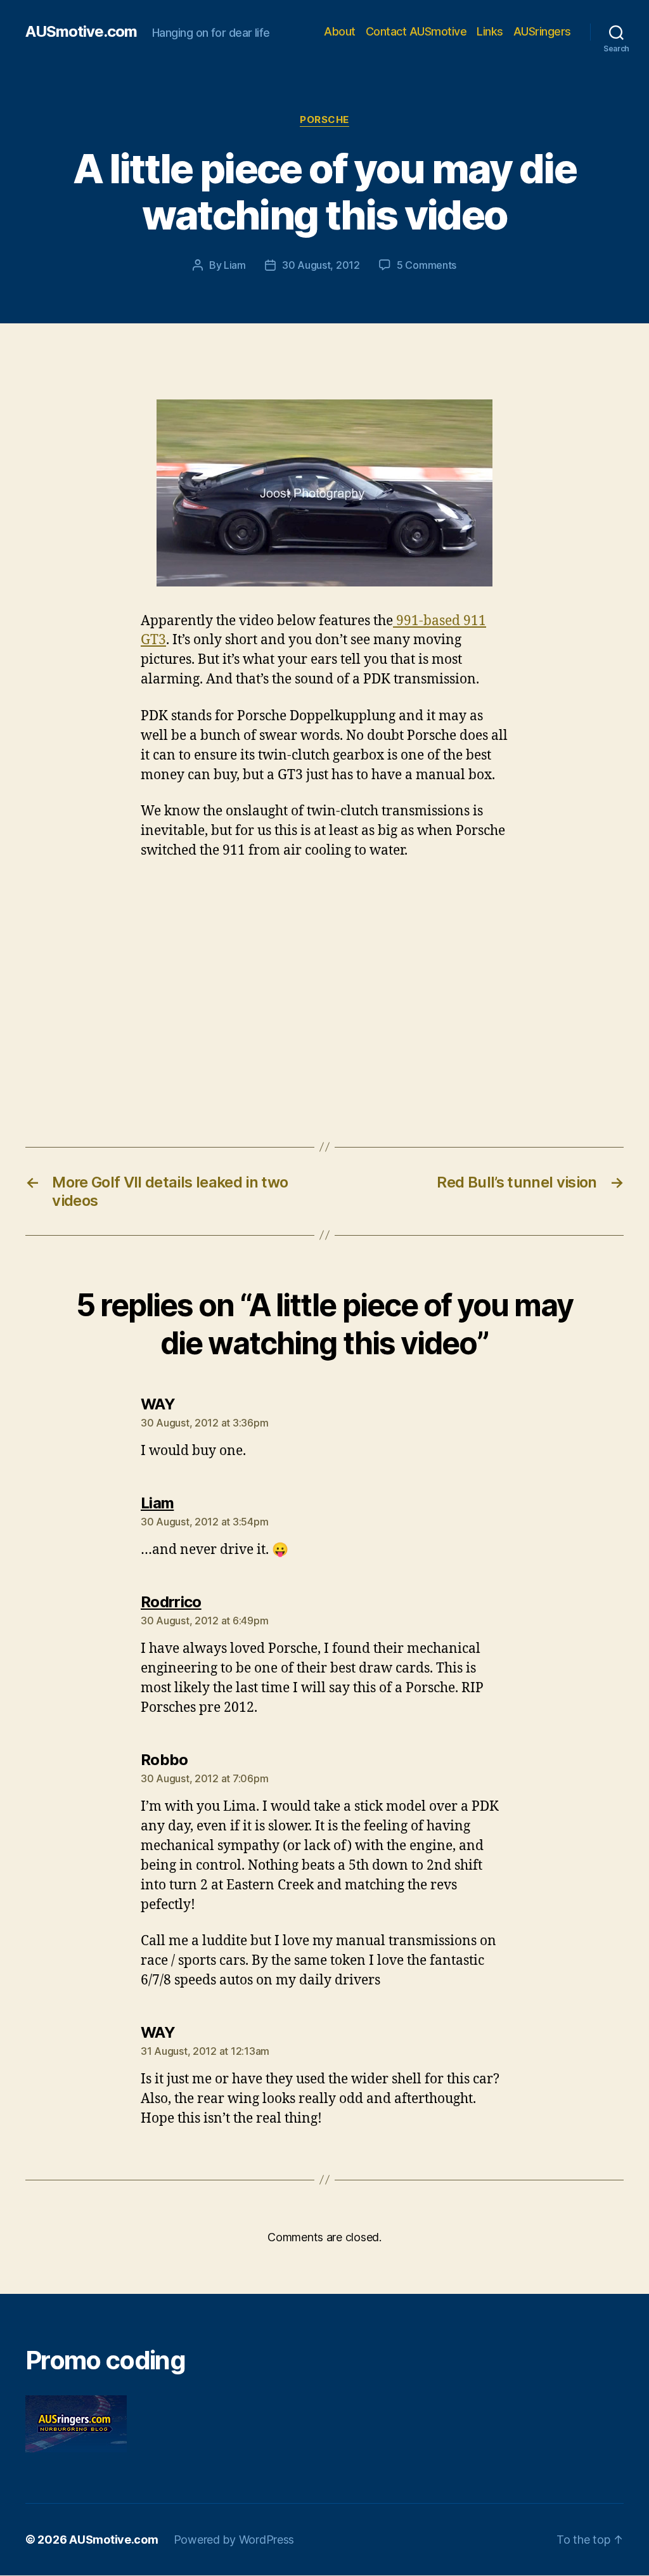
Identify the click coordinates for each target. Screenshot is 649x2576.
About (340, 31)
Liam (235, 265)
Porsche (324, 120)
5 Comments (427, 265)
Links (490, 31)
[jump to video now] (324, 493)
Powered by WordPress (234, 2540)
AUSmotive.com (81, 32)
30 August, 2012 (321, 265)
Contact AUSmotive (416, 31)
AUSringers (542, 31)
